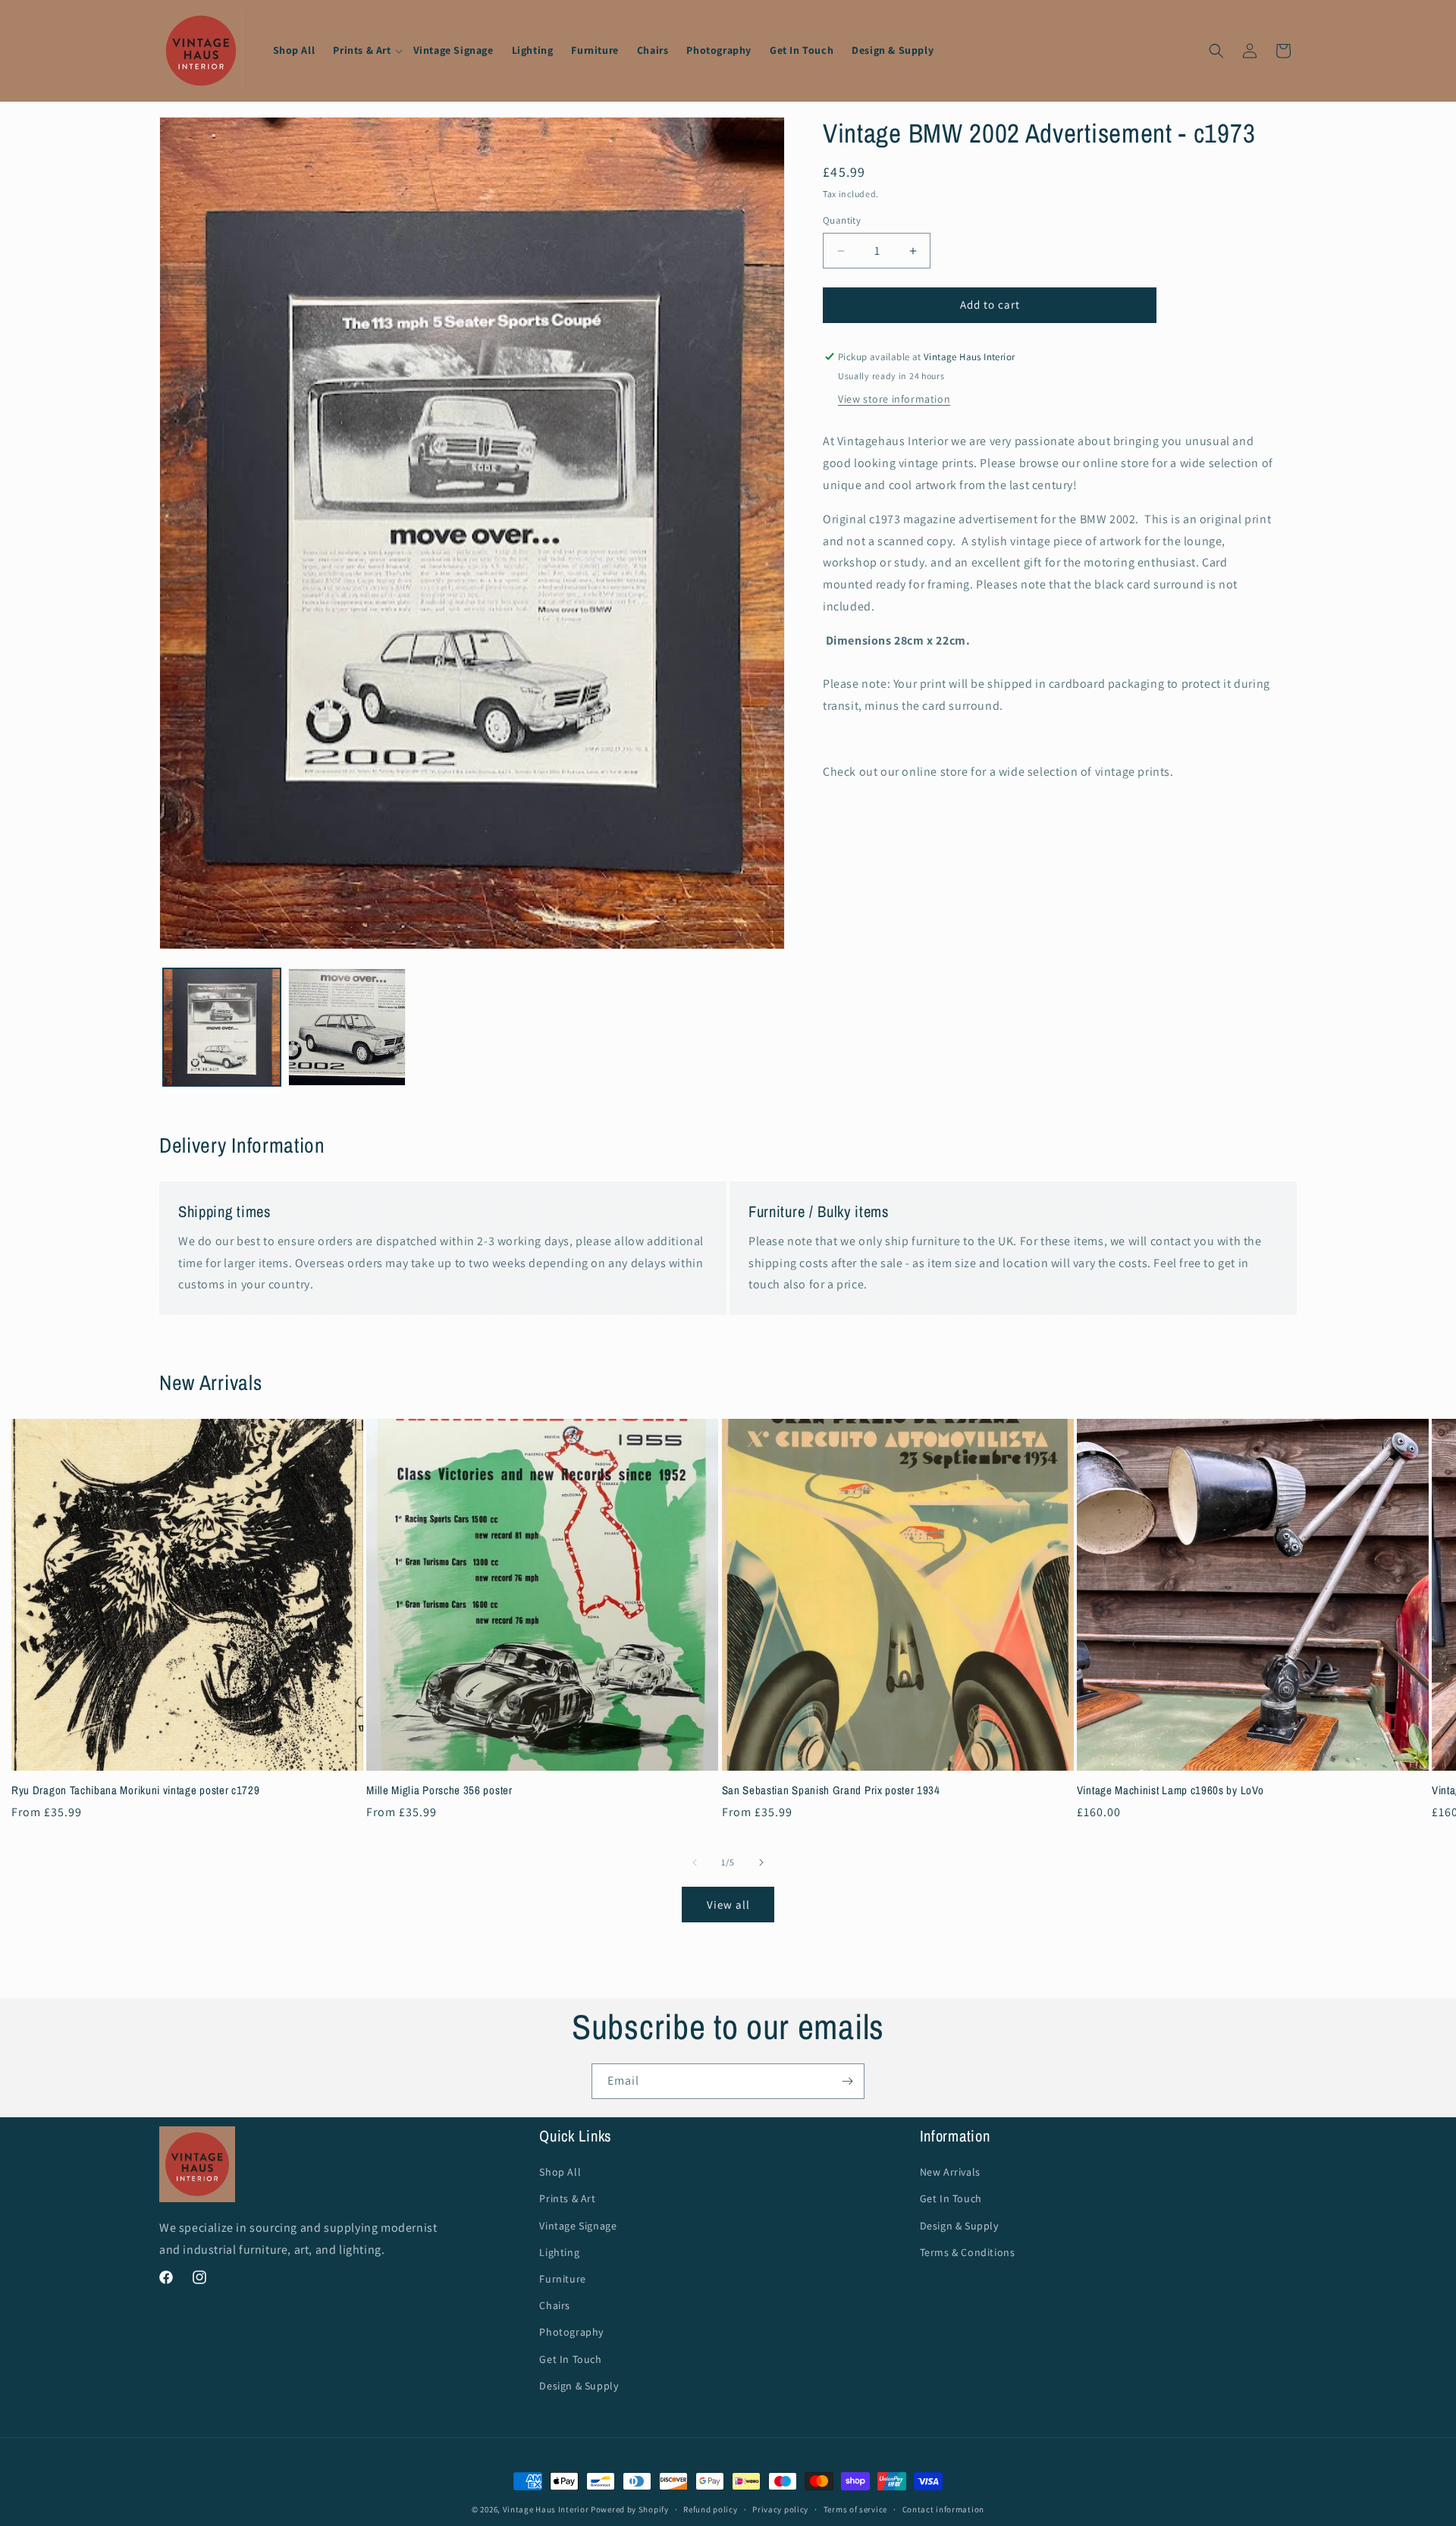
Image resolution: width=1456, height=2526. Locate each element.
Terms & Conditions (968, 2252)
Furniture (562, 2279)
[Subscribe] (847, 2081)
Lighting (559, 2252)
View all (728, 1904)
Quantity (842, 221)
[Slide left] (695, 1862)
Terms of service (855, 2509)
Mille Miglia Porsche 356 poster (439, 1791)
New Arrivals (950, 2172)
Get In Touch (570, 2358)
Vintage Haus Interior (546, 2509)
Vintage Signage (578, 2225)
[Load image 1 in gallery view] (222, 1027)
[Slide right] (761, 1862)
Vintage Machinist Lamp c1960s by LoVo (1170, 1791)
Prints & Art (567, 2198)
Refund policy (710, 2509)
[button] (364, 50)
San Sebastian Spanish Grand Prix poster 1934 (831, 1791)
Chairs (555, 2305)
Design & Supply (579, 2385)
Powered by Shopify (630, 2509)
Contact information (943, 2509)
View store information (894, 400)
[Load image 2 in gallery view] (347, 1027)
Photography (571, 2332)
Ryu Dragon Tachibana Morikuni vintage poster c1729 (136, 1791)
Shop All (560, 2172)
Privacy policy (780, 2509)
